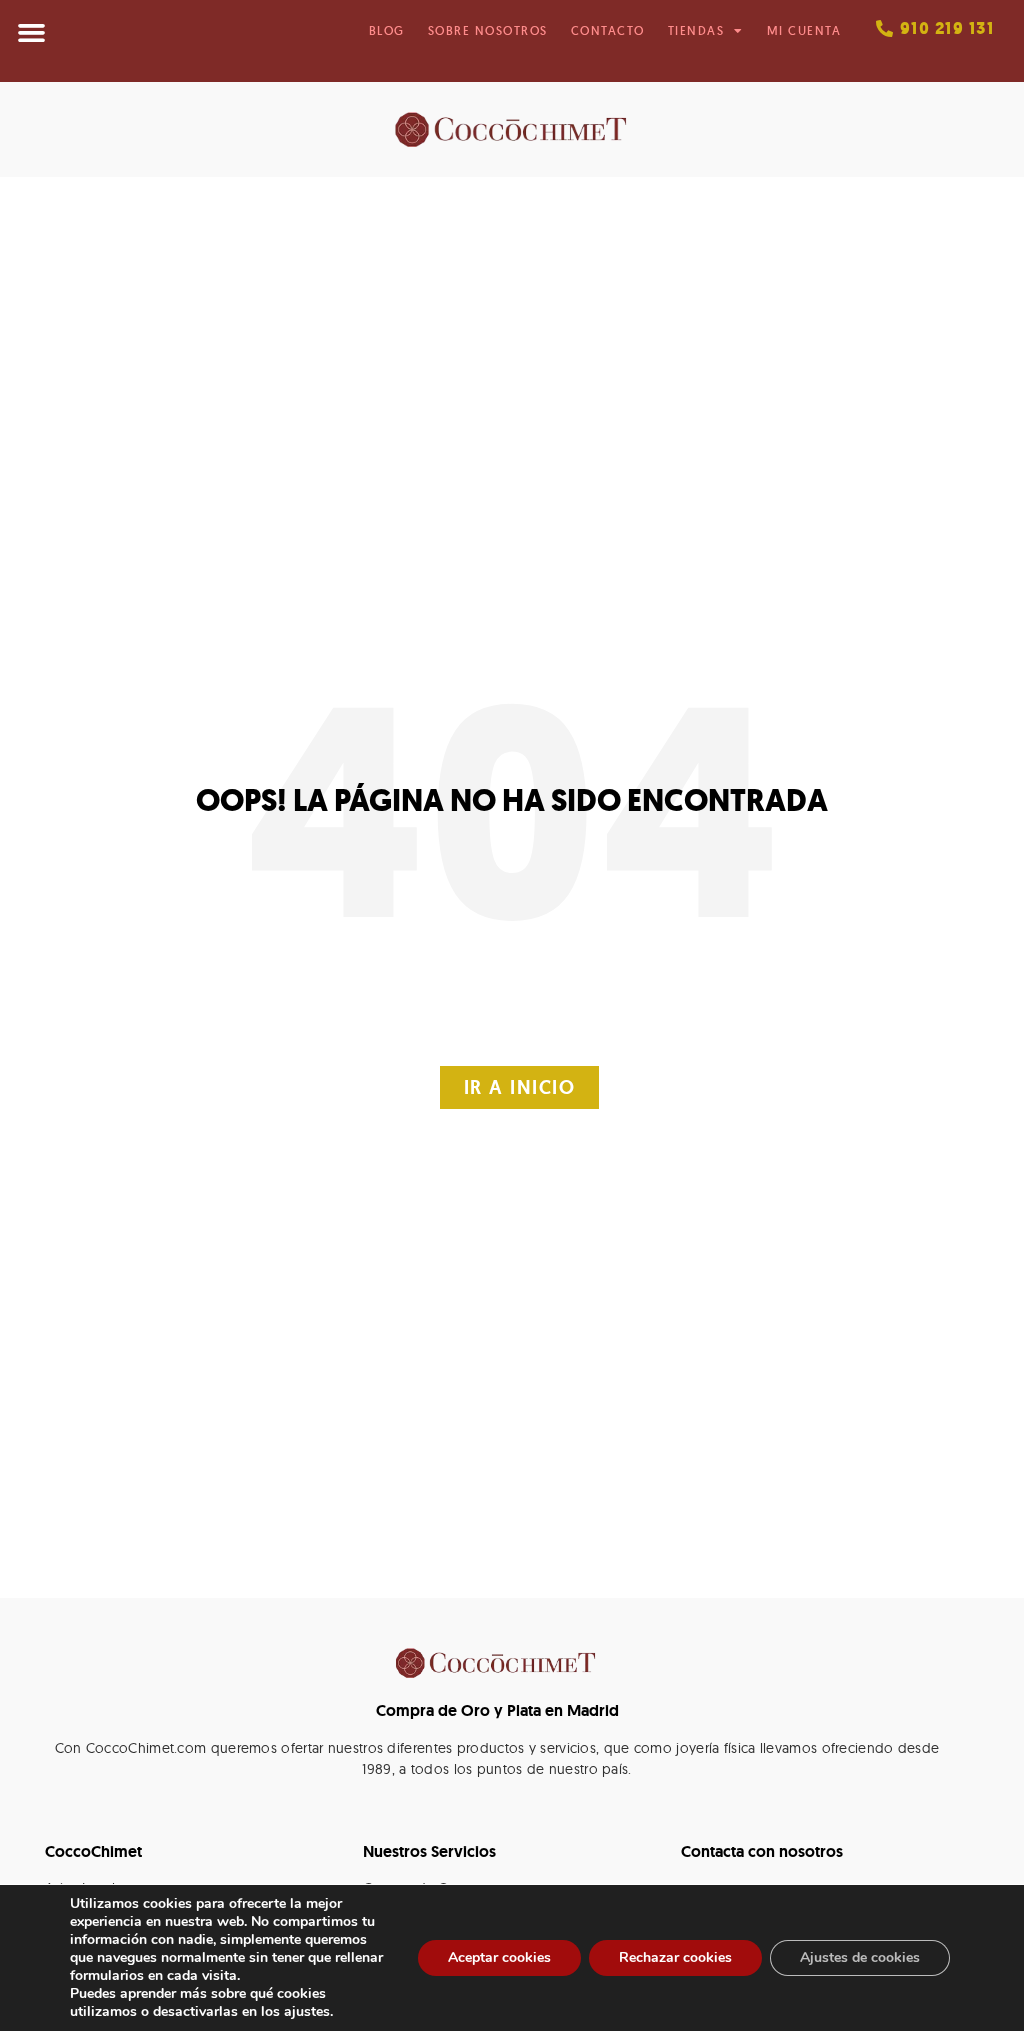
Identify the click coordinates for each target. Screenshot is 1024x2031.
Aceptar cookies (499, 1957)
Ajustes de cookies (860, 1957)
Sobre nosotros (488, 30)
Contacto (608, 30)
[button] (32, 33)
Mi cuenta (804, 30)
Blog (387, 30)
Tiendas (696, 30)
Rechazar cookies (675, 1957)
